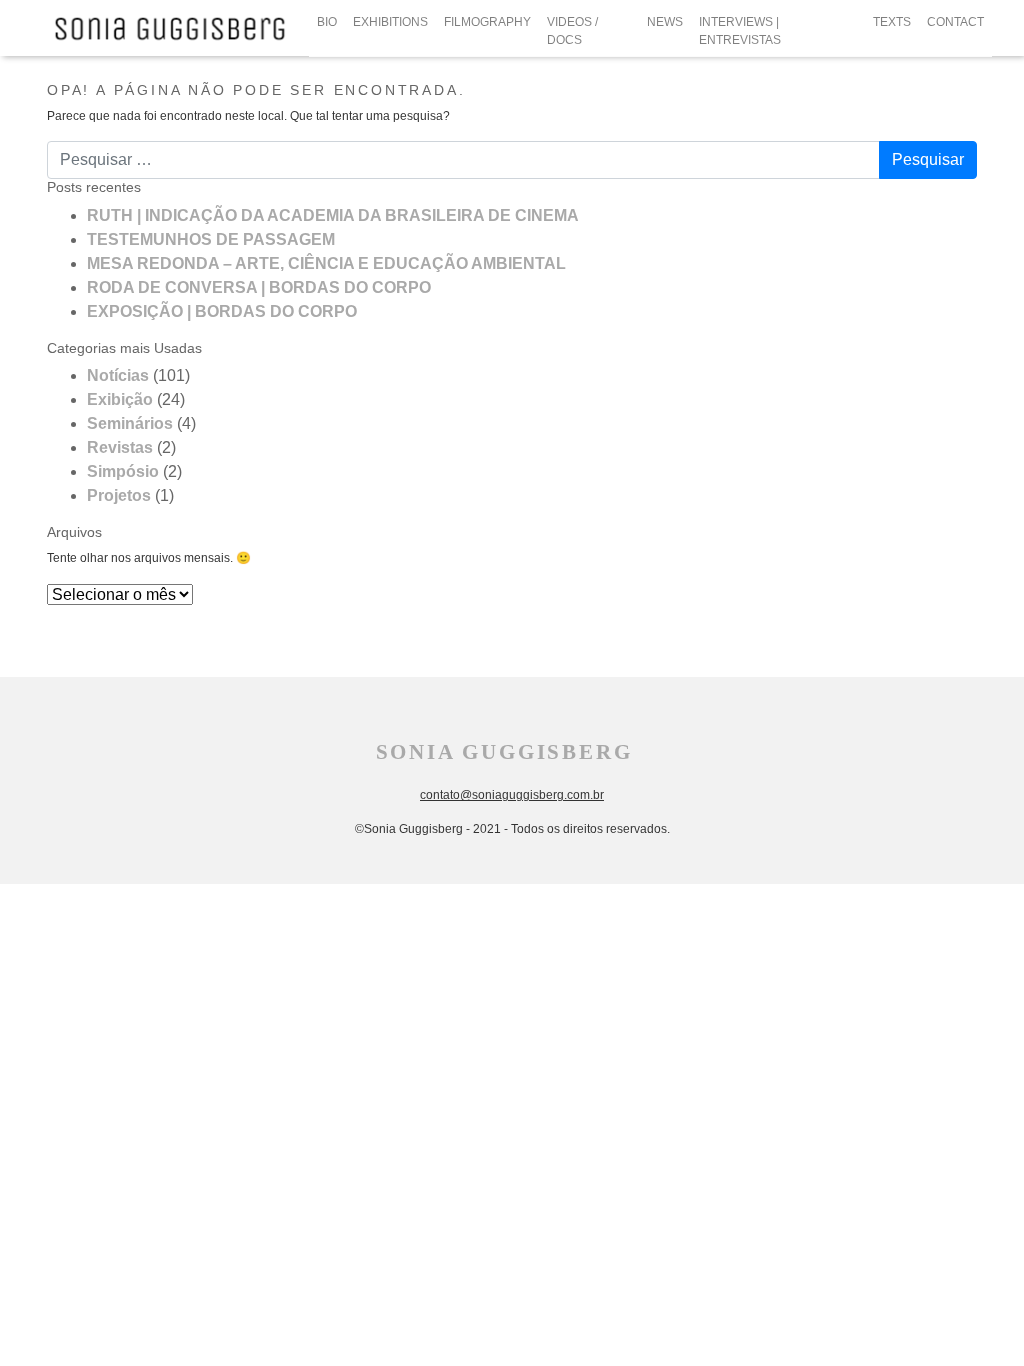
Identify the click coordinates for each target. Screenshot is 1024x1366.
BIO (327, 22)
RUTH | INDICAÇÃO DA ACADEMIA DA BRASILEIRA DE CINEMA (333, 215)
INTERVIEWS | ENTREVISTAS (740, 31)
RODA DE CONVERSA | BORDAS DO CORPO (259, 287)
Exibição (120, 399)
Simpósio (123, 471)
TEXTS (892, 22)
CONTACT (955, 22)
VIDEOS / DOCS (572, 31)
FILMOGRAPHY (487, 22)
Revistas (120, 447)
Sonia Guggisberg (504, 752)
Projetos (119, 495)
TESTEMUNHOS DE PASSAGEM (211, 239)
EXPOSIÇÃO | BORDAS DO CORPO (222, 311)
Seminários (130, 423)
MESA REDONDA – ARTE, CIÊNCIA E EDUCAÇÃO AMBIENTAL (326, 263)
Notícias (118, 375)
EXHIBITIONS (390, 22)
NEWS (665, 22)
